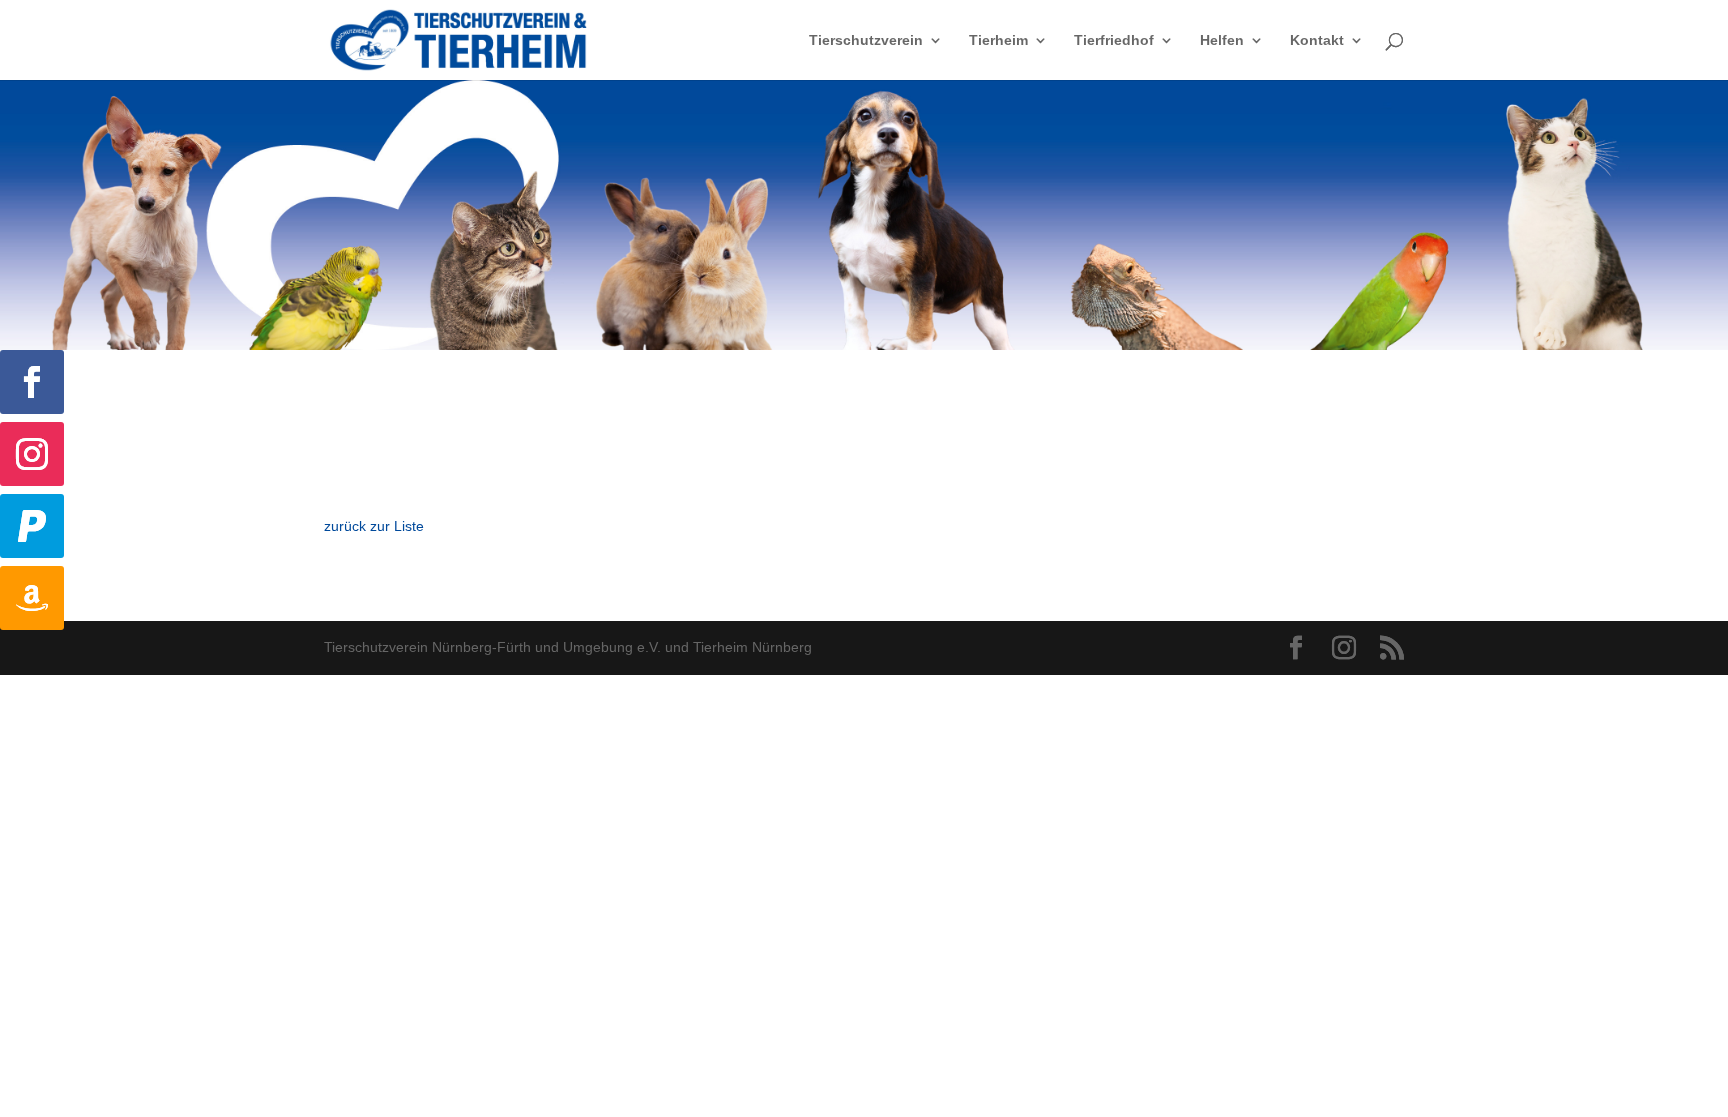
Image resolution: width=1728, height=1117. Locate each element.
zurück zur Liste (374, 526)
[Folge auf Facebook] (32, 382)
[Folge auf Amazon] (32, 598)
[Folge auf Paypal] (32, 526)
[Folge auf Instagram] (32, 454)
